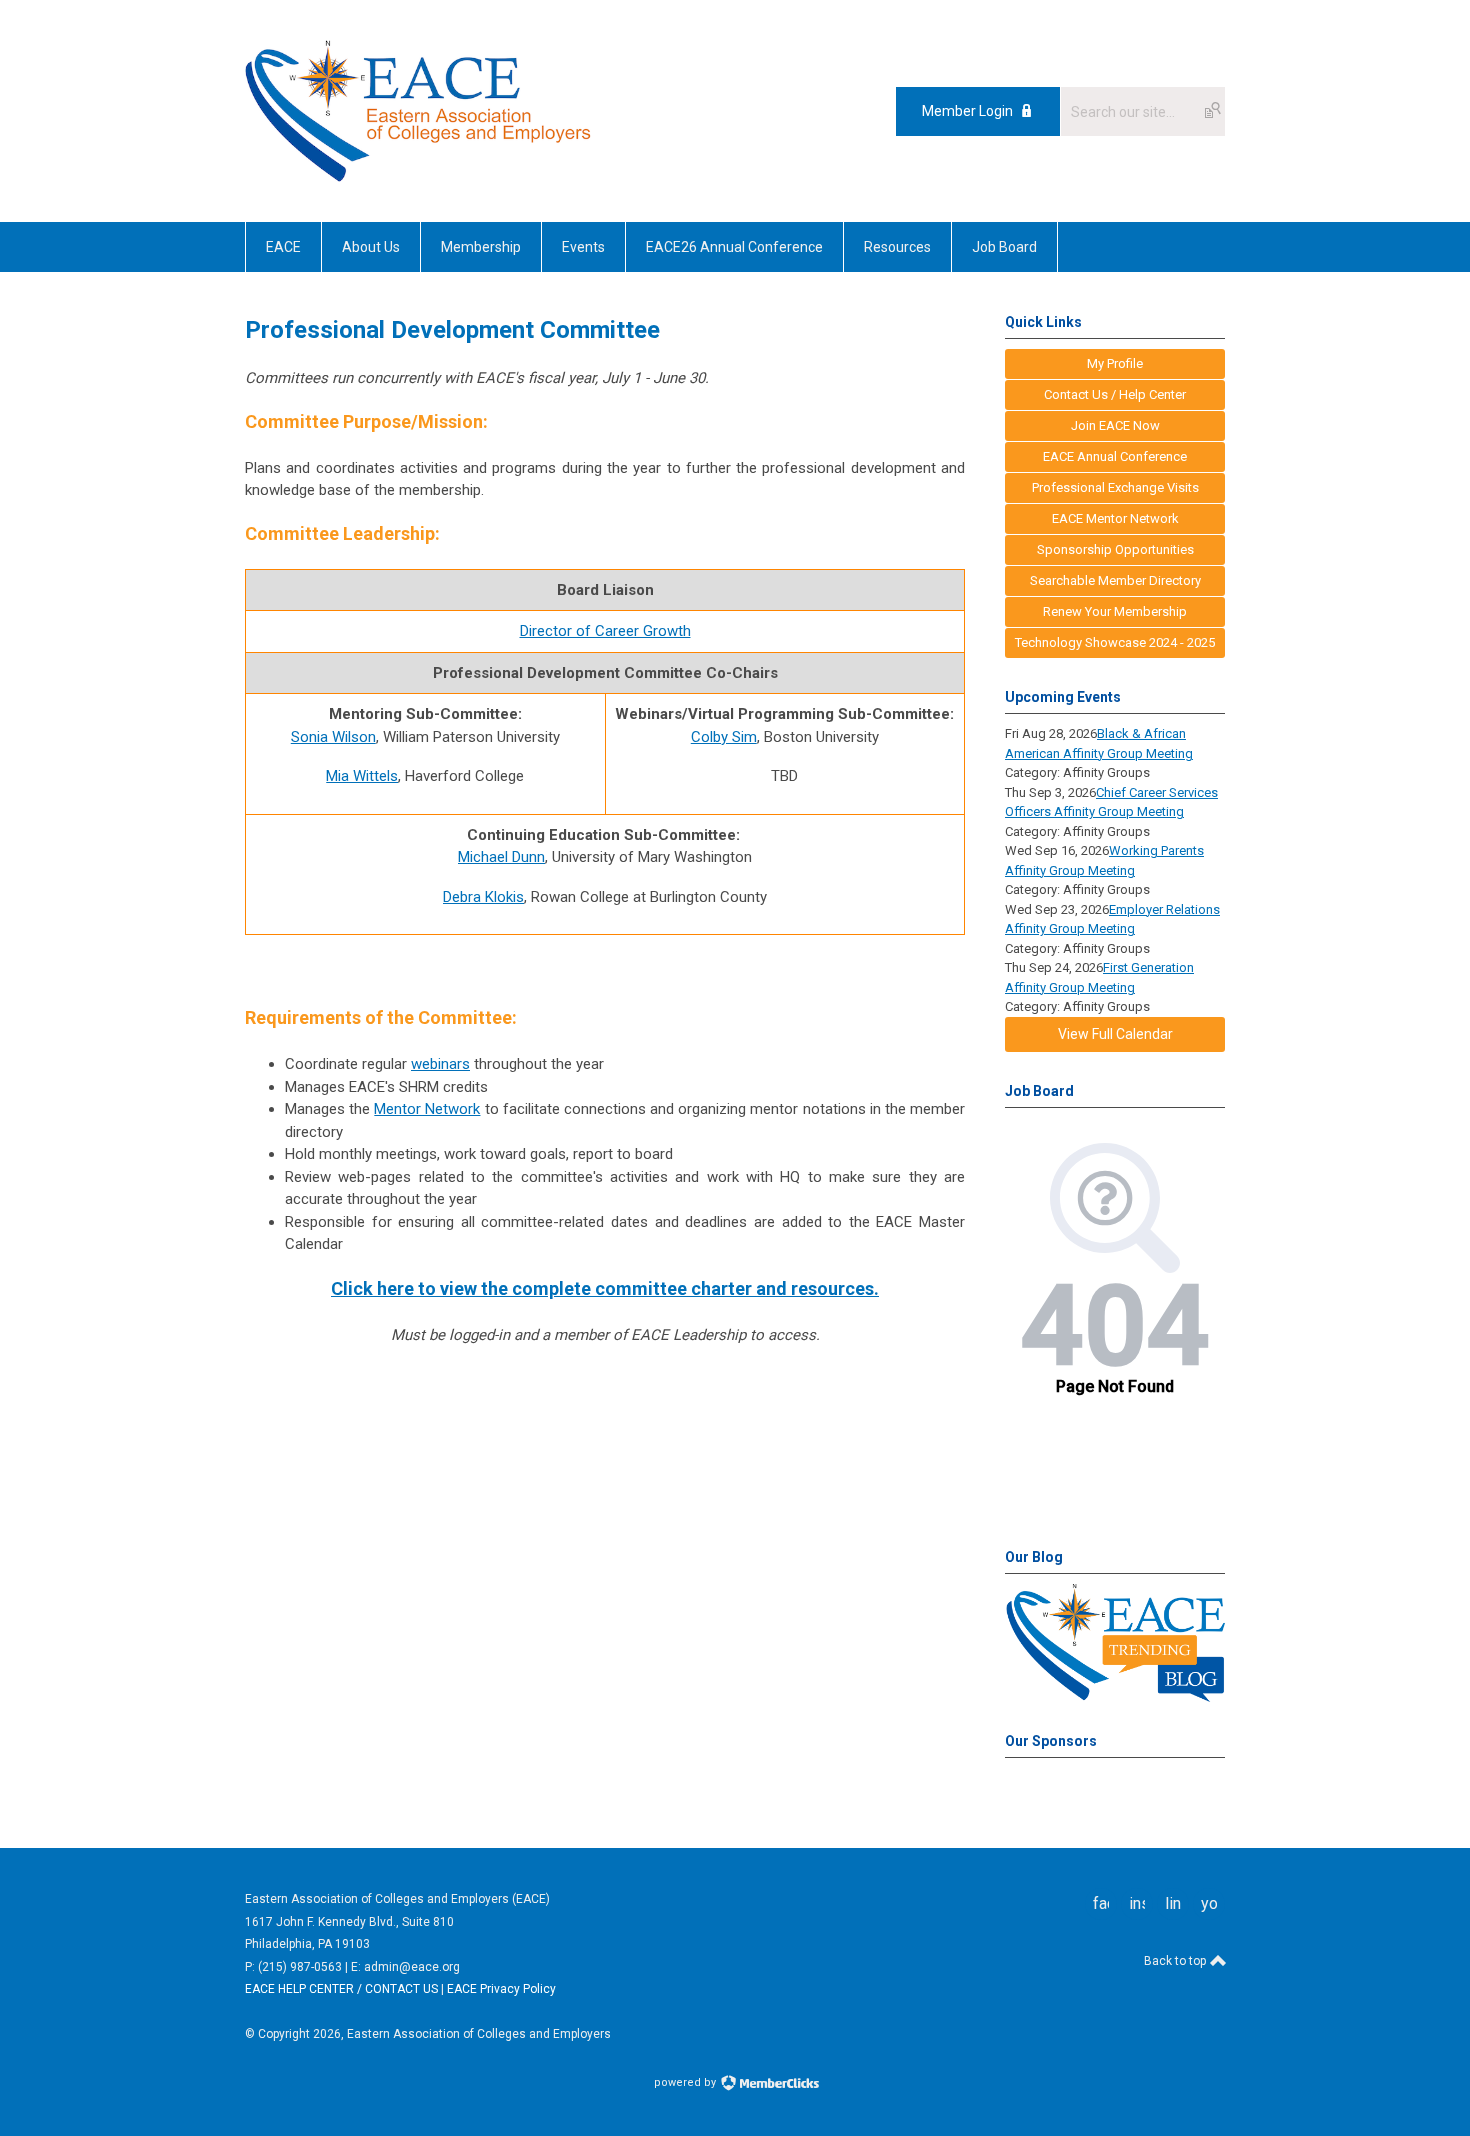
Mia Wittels (362, 776)
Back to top (1176, 1961)
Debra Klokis (483, 897)
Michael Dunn (501, 857)
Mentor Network (427, 1109)
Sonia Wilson (333, 737)
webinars (440, 1064)
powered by (686, 2082)
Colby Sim (724, 737)
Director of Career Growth (605, 631)
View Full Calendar (1115, 1034)
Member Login (967, 111)
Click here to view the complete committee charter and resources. (605, 1288)
